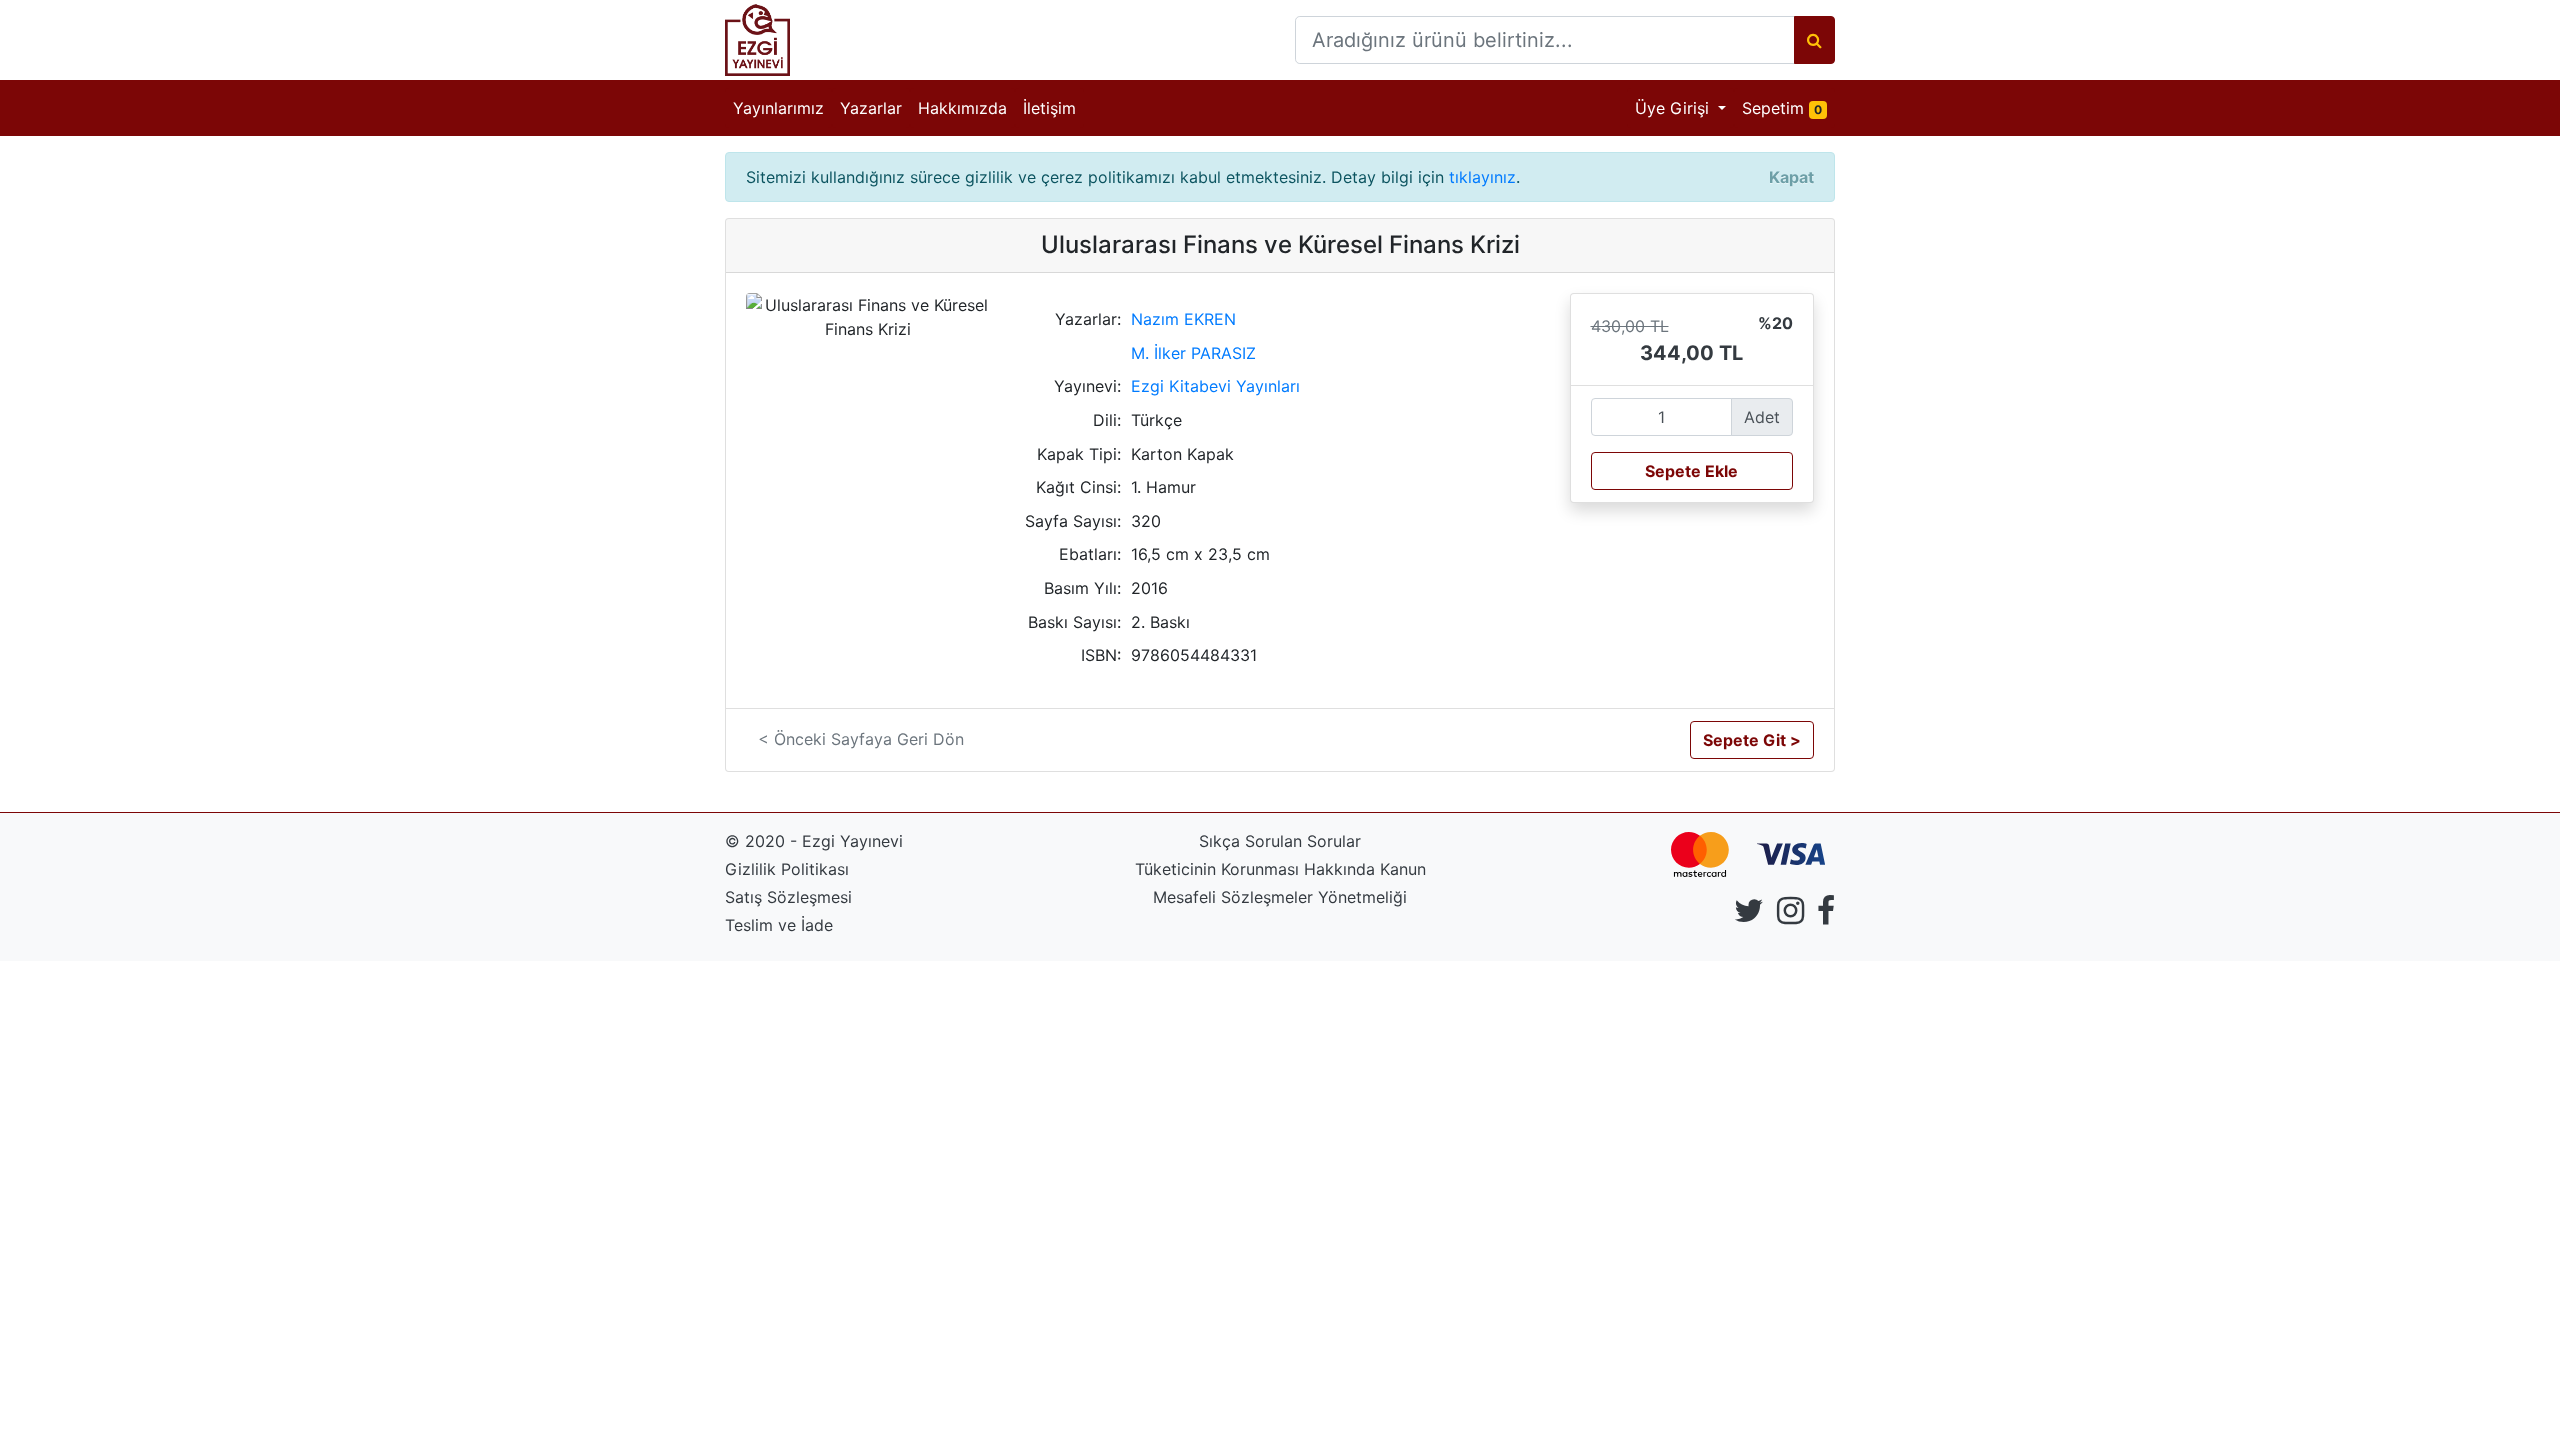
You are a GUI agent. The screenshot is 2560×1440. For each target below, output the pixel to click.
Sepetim (1788, 107)
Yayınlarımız (778, 108)
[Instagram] (1790, 916)
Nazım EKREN (1183, 319)
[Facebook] (1826, 916)
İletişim (1049, 108)
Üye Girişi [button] (1674, 108)
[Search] (1814, 40)
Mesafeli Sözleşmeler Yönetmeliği (1280, 897)
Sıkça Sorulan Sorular (1280, 841)
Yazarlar (871, 108)
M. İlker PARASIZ (1193, 353)
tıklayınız (1482, 177)
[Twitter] (1749, 916)
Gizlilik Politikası (787, 869)
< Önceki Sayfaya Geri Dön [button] (861, 739)
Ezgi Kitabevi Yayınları (1215, 386)
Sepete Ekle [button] (1691, 471)
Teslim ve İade (779, 925)
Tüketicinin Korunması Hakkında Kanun (1280, 869)
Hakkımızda (962, 108)
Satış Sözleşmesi (788, 897)
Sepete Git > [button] (1752, 740)
